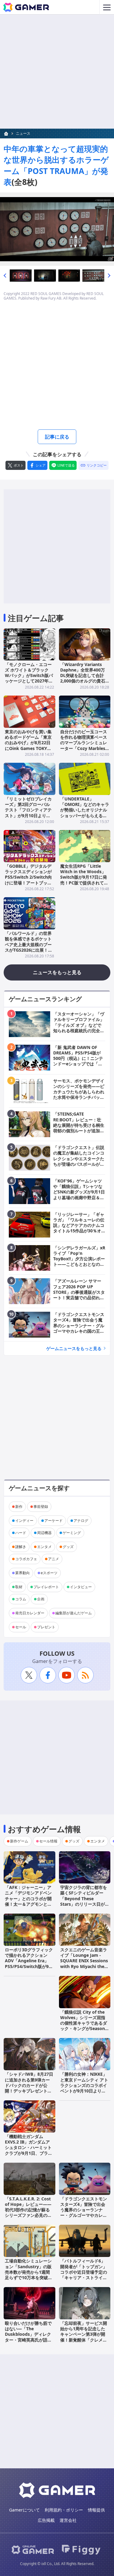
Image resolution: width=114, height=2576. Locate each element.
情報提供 (96, 2510)
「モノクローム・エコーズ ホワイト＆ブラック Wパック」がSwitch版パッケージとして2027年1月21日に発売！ (29, 675)
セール (21, 1627)
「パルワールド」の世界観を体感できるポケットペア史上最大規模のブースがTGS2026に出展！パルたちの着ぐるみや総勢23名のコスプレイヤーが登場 (29, 950)
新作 (19, 1507)
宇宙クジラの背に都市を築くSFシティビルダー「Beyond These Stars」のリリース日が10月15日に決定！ (84, 1898)
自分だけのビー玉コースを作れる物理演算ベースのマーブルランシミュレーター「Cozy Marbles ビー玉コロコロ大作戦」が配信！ (84, 745)
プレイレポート (46, 1587)
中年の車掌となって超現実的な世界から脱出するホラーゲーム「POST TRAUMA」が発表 (56, 165)
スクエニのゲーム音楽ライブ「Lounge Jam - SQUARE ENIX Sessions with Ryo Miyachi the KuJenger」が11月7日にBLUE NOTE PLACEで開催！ (84, 1966)
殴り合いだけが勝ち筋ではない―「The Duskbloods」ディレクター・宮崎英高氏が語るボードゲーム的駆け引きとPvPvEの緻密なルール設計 (28, 2340)
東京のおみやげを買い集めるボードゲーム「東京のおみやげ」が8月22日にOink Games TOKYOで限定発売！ (28, 743)
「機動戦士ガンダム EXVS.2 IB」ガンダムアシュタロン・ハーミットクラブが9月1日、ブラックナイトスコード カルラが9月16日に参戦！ (29, 2150)
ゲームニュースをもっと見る (74, 1348)
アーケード (54, 1521)
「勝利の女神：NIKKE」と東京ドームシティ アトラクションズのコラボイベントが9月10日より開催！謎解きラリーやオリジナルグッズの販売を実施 (84, 2091)
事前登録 (41, 1507)
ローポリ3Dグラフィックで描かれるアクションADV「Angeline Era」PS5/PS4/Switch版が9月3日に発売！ (29, 1961)
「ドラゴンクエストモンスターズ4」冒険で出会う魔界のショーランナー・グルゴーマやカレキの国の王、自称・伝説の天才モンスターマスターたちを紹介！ (84, 2215)
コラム (21, 1599)
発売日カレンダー (30, 1613)
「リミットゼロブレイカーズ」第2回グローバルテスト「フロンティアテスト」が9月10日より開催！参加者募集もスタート (28, 813)
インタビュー (81, 1587)
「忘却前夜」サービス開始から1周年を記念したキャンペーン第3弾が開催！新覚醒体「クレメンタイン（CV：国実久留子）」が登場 (84, 2337)
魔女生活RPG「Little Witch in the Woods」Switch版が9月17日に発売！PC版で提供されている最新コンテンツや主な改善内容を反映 (84, 880)
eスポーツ (49, 1573)
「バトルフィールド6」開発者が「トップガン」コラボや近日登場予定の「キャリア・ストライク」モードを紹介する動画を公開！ (84, 2275)
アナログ (81, 1521)
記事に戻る (57, 437)
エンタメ (44, 1547)
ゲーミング (72, 1533)
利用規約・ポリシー (64, 2510)
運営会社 (68, 2520)
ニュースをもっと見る (57, 972)
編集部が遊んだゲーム (74, 1613)
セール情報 (48, 1841)
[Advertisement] (57, 72)
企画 (41, 1599)
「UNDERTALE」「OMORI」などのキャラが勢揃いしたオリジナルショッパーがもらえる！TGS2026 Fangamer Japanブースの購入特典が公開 (85, 815)
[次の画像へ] (57, 229)
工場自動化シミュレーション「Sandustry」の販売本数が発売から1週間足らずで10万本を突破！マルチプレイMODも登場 (29, 2272)
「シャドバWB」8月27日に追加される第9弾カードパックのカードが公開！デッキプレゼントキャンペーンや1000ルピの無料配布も (29, 2088)
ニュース (23, 133)
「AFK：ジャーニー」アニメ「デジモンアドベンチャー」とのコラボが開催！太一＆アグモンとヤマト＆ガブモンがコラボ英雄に (28, 1901)
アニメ (54, 1559)
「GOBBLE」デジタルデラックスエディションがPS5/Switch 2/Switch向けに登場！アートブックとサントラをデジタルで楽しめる (28, 880)
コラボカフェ (26, 1559)
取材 (19, 1587)
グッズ (68, 1547)
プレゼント (46, 1627)
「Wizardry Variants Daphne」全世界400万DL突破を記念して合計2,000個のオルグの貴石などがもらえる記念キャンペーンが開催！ (84, 678)
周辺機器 (44, 1533)
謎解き (21, 1547)
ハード (21, 1533)
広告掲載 (46, 2520)
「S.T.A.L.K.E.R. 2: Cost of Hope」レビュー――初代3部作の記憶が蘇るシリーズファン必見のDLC (28, 2210)
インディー (24, 1521)
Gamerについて (24, 2510)
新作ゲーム (19, 1841)
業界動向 (22, 1573)
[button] (5, 276)
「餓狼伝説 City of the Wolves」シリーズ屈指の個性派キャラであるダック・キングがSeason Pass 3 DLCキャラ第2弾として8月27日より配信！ (84, 2029)
